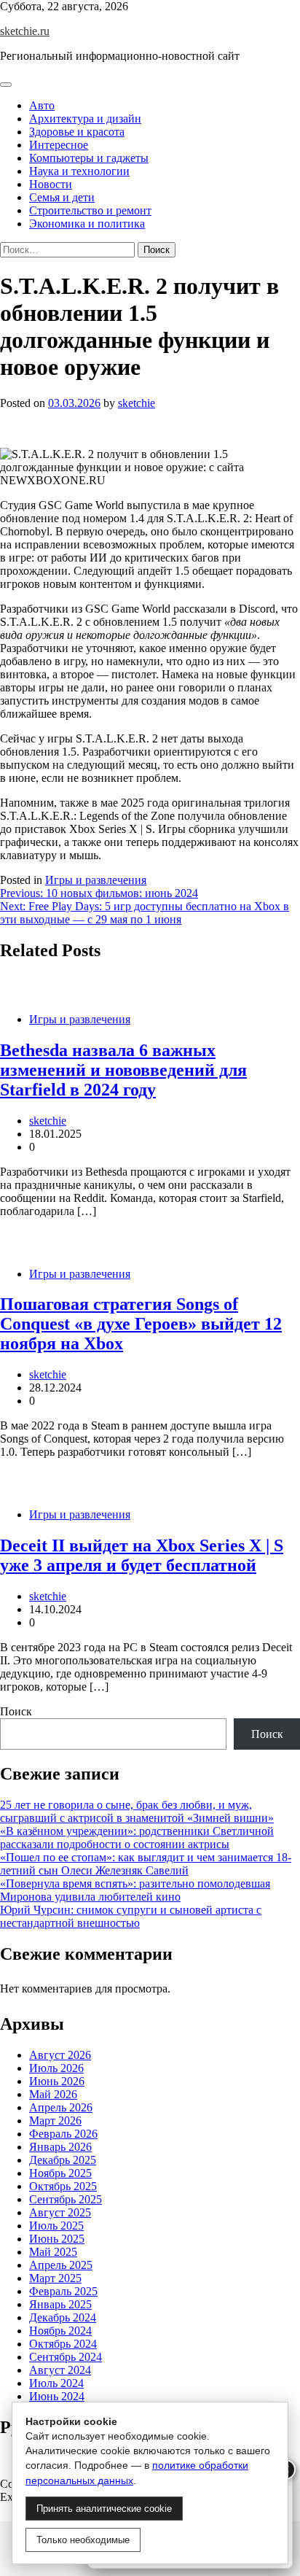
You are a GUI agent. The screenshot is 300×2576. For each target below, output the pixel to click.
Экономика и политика (87, 224)
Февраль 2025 (63, 2291)
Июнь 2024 (57, 2396)
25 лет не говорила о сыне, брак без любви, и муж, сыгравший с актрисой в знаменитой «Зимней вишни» (137, 1811)
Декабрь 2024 (63, 2317)
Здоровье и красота (77, 132)
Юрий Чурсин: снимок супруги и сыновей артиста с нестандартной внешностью (131, 1916)
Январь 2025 (60, 2304)
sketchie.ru (25, 31)
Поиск (16, 1711)
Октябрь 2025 (63, 2186)
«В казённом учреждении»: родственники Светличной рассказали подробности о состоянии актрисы (137, 1838)
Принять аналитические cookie (104, 2509)
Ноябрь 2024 (60, 2331)
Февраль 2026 (63, 2134)
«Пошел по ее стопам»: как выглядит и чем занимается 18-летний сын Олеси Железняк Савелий (146, 1864)
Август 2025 (60, 2212)
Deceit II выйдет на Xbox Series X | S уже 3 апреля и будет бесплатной (142, 1555)
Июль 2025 (56, 2226)
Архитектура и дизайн (85, 119)
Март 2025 (55, 2278)
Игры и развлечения (96, 880)
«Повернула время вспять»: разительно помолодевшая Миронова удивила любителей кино (135, 1890)
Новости (51, 184)
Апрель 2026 (61, 2107)
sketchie (137, 403)
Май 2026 (53, 2094)
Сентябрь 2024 (66, 2357)
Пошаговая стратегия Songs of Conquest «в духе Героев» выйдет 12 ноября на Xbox (141, 1324)
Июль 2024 (56, 2383)
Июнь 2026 (57, 2081)
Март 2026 (55, 2121)
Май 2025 (53, 2252)
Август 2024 (60, 2370)
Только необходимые (83, 2540)
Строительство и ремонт (90, 210)
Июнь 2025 (57, 2239)
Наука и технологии (79, 171)
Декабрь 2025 (63, 2160)
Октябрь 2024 (63, 2344)
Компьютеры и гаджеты (89, 158)
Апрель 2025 (61, 2265)
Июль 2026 (56, 2068)
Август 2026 (60, 2055)
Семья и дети (62, 197)
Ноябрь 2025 (60, 2173)
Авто (42, 105)
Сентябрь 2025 (66, 2199)
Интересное (59, 145)
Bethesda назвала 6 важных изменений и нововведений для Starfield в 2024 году (123, 1070)
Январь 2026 (60, 2147)
